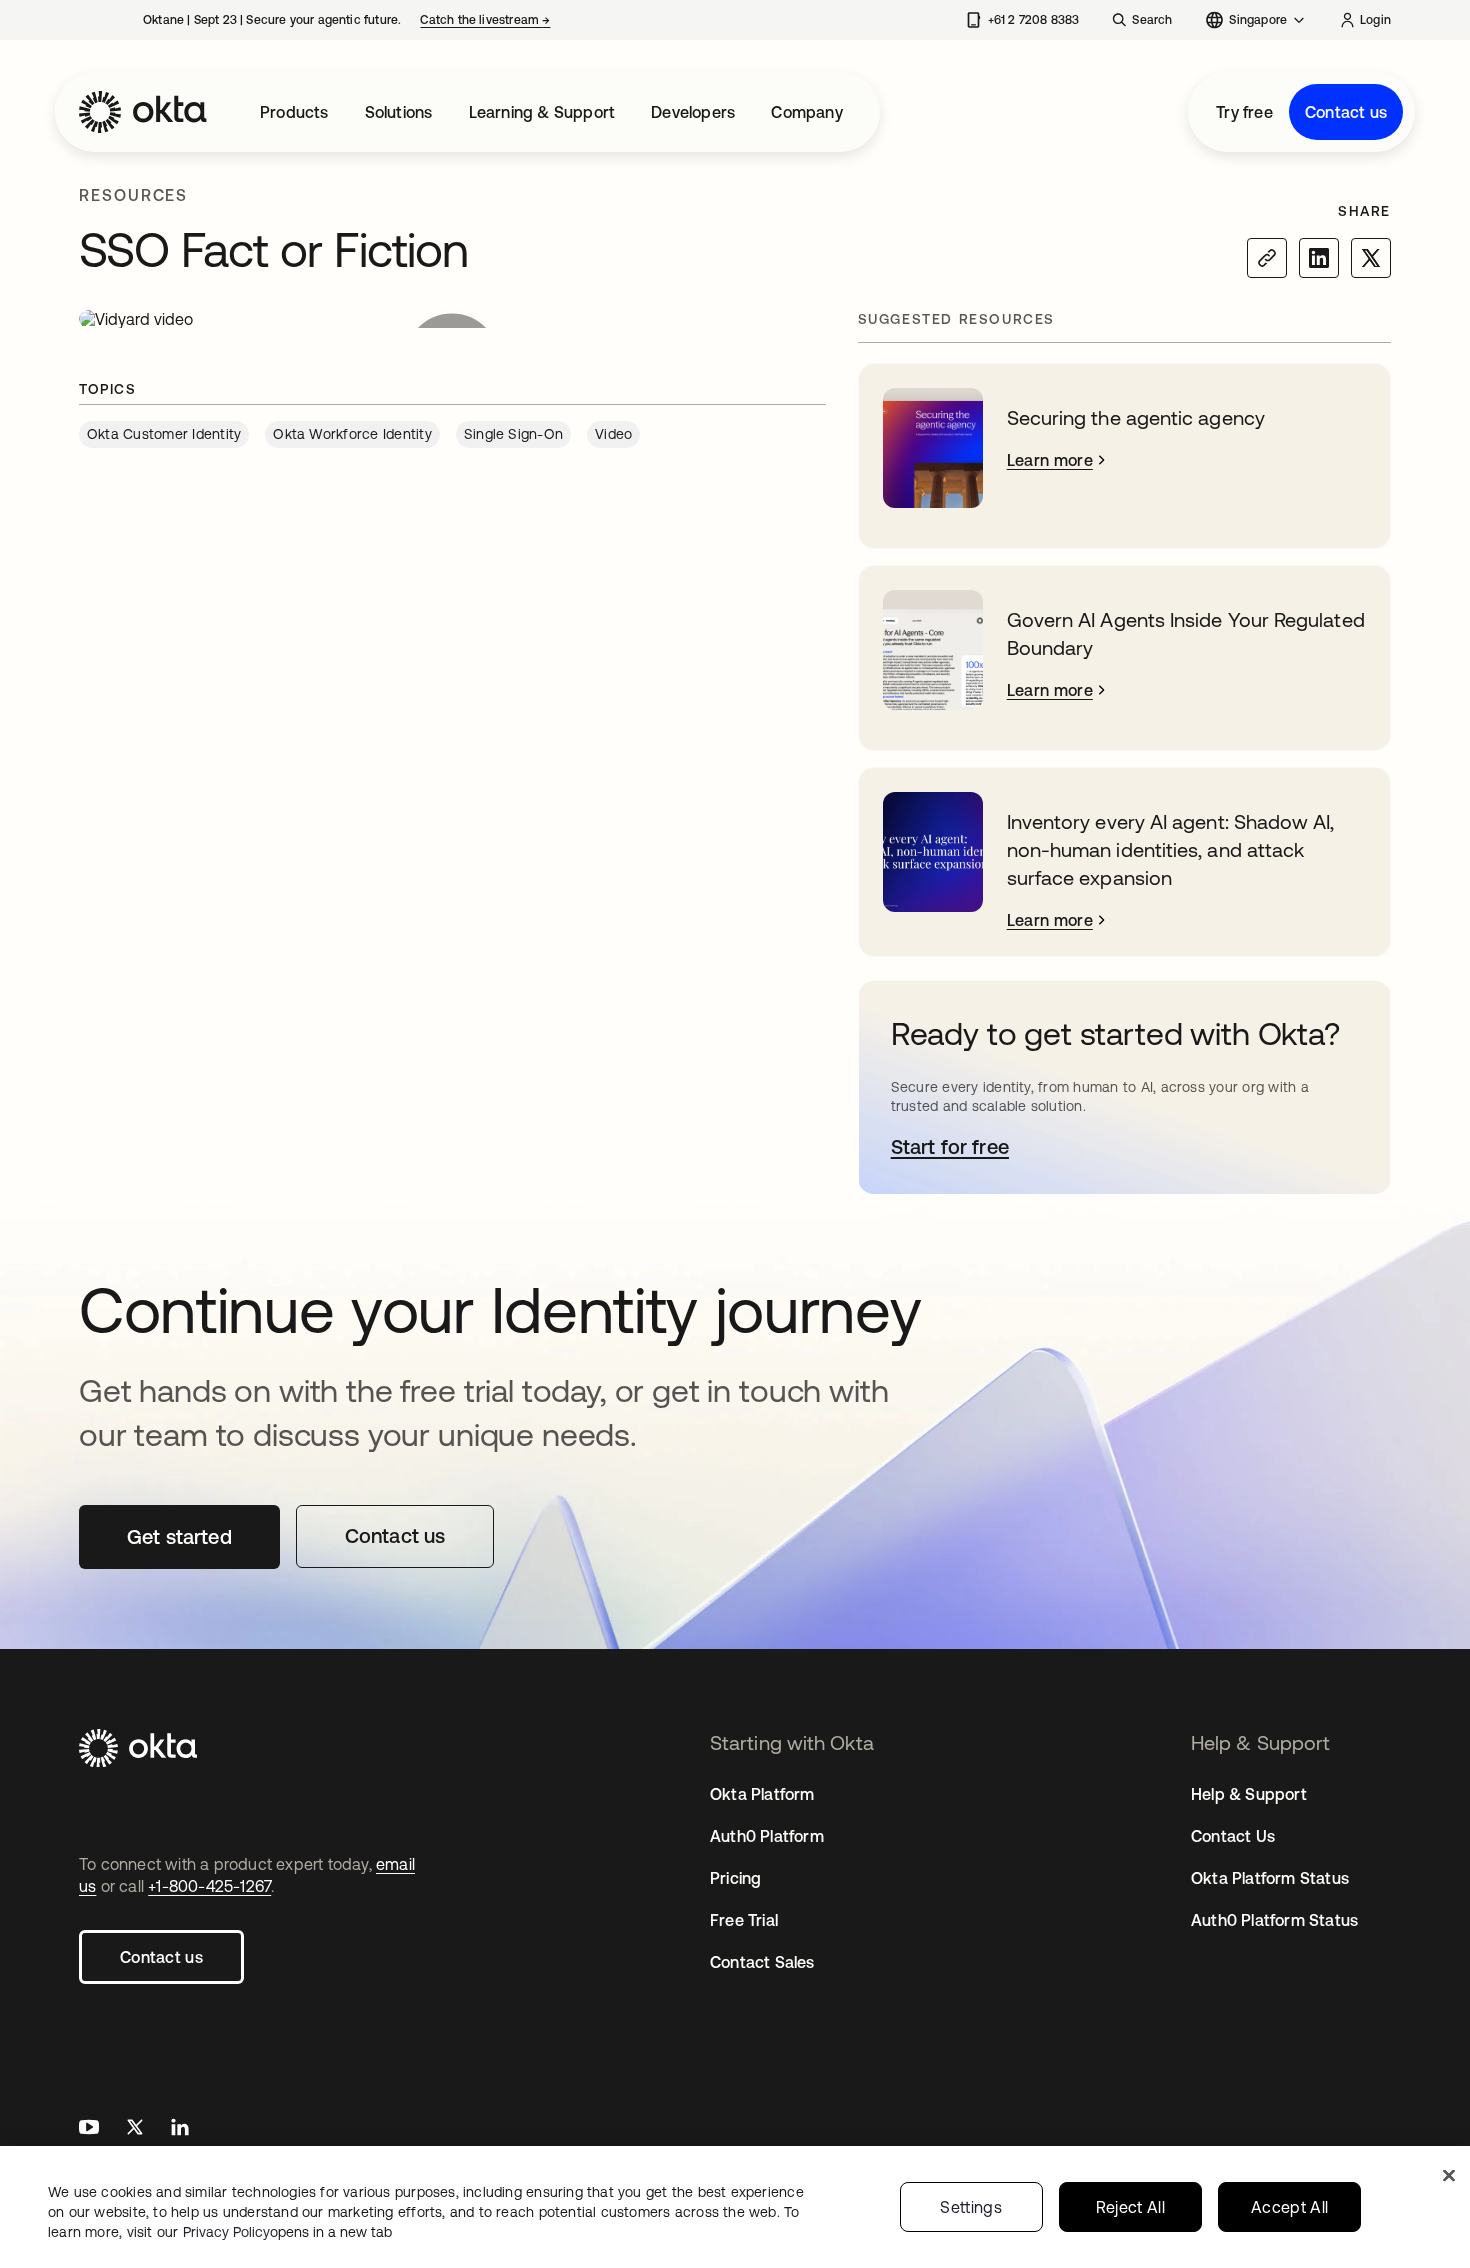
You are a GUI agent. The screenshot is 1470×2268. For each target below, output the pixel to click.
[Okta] (143, 112)
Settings (971, 2207)
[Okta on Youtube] (89, 2129)
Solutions (399, 112)
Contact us (1346, 112)
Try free (1244, 112)
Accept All (1289, 2207)
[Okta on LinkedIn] (180, 2129)
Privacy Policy (287, 2232)
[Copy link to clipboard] (1267, 258)
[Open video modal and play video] (452, 319)
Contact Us (1233, 1836)
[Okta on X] (135, 2129)
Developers (693, 112)
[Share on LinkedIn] (1319, 258)
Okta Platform (762, 1794)
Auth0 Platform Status (1274, 1920)
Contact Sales (762, 1962)
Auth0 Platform (767, 1836)
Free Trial (744, 1920)
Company (806, 112)
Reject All (1130, 2207)
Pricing (735, 1878)
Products (294, 112)
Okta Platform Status (1270, 1878)
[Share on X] (1371, 258)
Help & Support (1249, 1794)
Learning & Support (542, 112)
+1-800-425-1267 (209, 1886)
